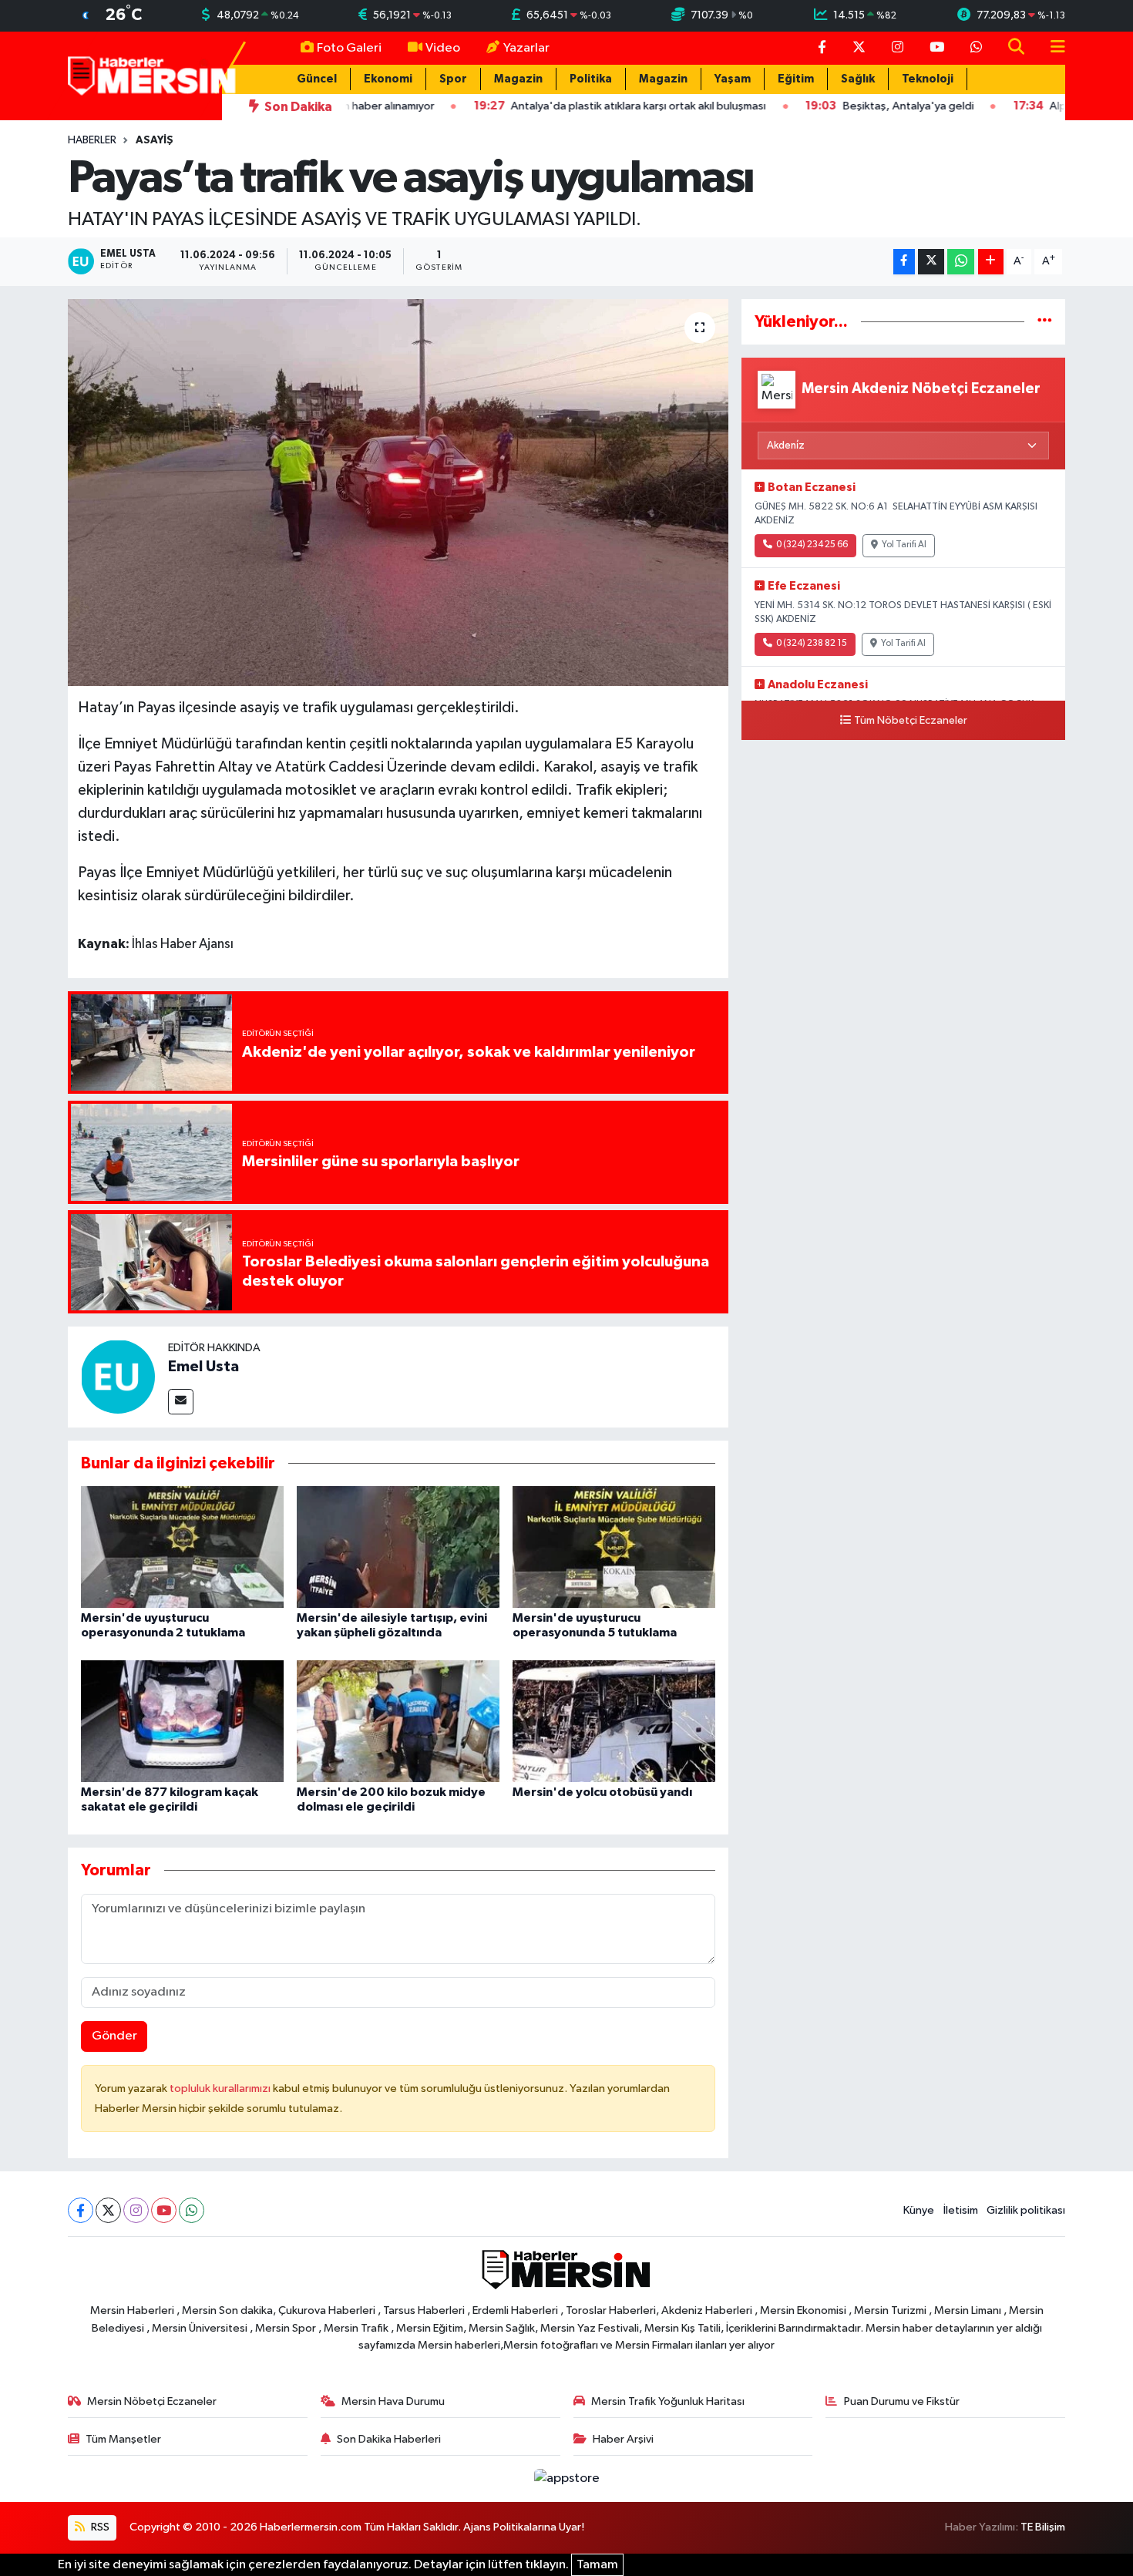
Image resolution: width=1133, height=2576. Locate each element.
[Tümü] (1045, 322)
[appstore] (566, 2478)
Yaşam (733, 79)
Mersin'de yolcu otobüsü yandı (602, 1792)
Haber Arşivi (623, 2439)
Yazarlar (526, 48)
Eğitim (796, 79)
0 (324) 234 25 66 (812, 545)
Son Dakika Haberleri (389, 2439)
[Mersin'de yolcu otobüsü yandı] (614, 1721)
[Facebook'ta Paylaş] (904, 262)
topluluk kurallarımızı (221, 2088)
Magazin (518, 79)
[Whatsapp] (192, 2210)
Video (443, 48)
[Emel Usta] (118, 1376)
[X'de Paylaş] (931, 262)
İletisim (961, 2210)
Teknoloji (928, 79)
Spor (453, 79)
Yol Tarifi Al (904, 545)
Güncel (317, 79)
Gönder (114, 2036)
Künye (919, 2210)
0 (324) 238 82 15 (812, 644)
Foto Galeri (349, 48)
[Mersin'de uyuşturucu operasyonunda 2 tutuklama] (182, 1547)
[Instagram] (136, 2210)
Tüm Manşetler (123, 2439)
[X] (108, 2210)
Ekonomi (388, 79)
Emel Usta (203, 1367)
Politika (591, 79)
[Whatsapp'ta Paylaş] (961, 262)
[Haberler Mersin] (152, 75)
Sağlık (858, 79)
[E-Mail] (181, 1402)
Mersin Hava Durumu (393, 2401)
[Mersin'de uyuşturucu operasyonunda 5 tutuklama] (614, 1547)
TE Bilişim (1043, 2527)
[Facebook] (81, 2210)
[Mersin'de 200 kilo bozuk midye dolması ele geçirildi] (398, 1721)
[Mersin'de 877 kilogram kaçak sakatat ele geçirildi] (182, 1721)
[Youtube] (164, 2210)
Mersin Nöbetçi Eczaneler (152, 2401)
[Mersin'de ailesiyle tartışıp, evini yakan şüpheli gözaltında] (398, 1547)
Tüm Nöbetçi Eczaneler (911, 721)
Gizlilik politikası (1026, 2210)
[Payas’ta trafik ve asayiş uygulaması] (398, 493)
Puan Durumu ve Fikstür (902, 2401)
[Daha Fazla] (991, 262)
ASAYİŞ (155, 140)
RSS (99, 2527)
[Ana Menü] (1051, 48)
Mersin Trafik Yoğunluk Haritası (668, 2401)
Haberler (92, 140)
